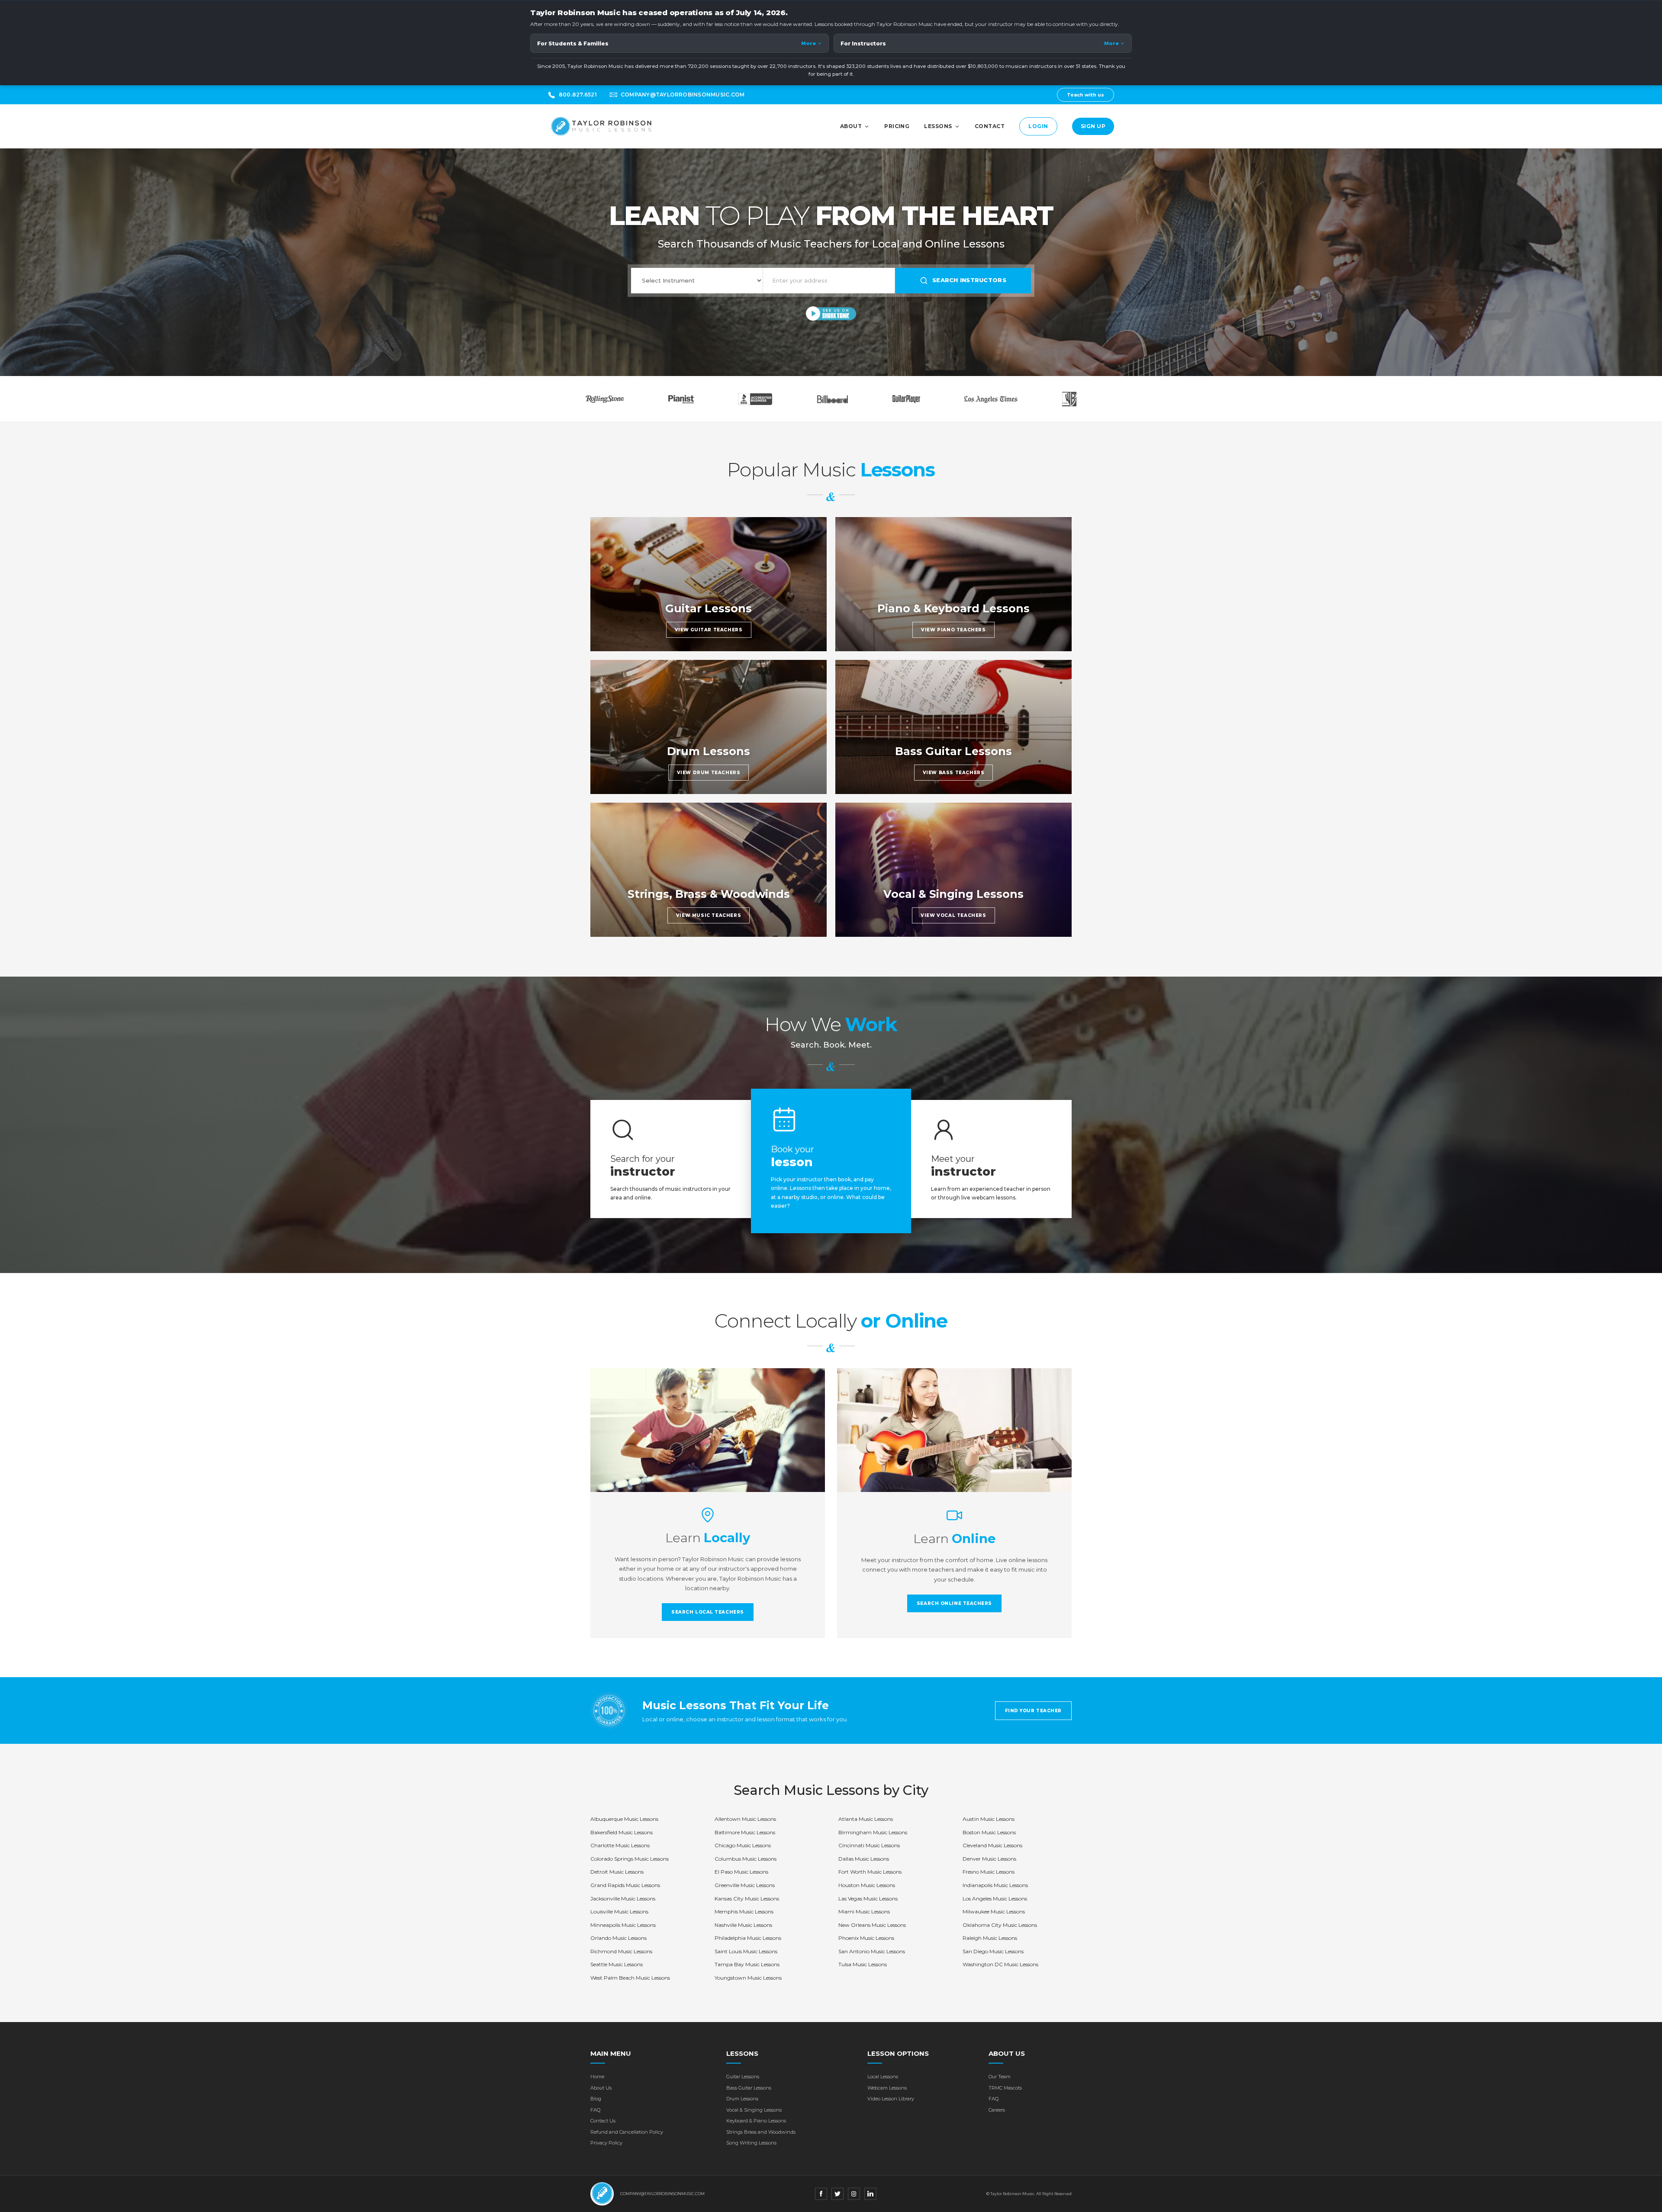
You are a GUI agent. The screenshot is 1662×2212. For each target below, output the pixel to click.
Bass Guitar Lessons (749, 2088)
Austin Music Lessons (989, 1819)
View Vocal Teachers (953, 915)
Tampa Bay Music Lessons (747, 1964)
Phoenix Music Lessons (866, 1938)
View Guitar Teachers (709, 630)
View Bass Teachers (954, 773)
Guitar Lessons (743, 2077)
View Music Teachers (709, 915)
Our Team (1000, 2077)
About (851, 126)
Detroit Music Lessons (617, 1872)
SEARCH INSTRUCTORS (969, 280)
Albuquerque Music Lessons (624, 1819)
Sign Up (1093, 126)
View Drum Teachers (709, 773)
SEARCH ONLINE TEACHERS (954, 1603)
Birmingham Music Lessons (873, 1832)
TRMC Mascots (1005, 2088)
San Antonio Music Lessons (872, 1951)
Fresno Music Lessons (989, 1872)
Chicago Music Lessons (743, 1845)
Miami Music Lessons (864, 1911)
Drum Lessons (742, 2099)
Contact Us (603, 2121)
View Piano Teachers (953, 630)
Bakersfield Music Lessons (622, 1832)
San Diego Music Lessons (993, 1951)
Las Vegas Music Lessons (868, 1899)
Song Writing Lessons (751, 2143)
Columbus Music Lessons (746, 1859)
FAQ (595, 2110)
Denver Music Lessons (989, 1859)
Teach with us (1085, 95)
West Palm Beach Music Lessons (630, 1978)
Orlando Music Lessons (618, 1938)
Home (597, 2077)
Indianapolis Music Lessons (995, 1885)
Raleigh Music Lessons (990, 1938)
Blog (596, 2099)
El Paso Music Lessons (741, 1872)
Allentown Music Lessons (745, 1819)
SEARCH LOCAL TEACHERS (708, 1612)
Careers (997, 2110)
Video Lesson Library (891, 2099)
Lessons (938, 126)
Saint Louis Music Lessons (746, 1951)
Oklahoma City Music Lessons (1000, 1925)
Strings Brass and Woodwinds (761, 2132)
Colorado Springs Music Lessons (630, 1859)
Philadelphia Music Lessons (748, 1938)
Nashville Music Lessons (743, 1925)
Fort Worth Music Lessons (870, 1872)
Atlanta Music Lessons (866, 1819)
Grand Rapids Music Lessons (625, 1885)
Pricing (897, 126)
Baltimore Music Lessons (745, 1832)
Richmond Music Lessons (621, 1951)
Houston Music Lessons (867, 1885)
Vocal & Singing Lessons (754, 2110)
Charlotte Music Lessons (620, 1845)
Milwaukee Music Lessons (994, 1911)
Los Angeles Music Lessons (995, 1899)
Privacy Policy (606, 2143)
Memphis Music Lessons (744, 1911)
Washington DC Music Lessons (1000, 1964)
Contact (990, 126)
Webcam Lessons (887, 2088)
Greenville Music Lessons (745, 1885)
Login (1038, 126)
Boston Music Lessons (989, 1832)
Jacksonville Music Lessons (623, 1899)
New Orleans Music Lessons (872, 1925)
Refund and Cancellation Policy (627, 2132)
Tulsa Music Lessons (863, 1964)
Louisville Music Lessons (619, 1911)
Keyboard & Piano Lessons (756, 2121)
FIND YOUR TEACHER (1033, 1711)
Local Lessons (883, 2077)
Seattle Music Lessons (617, 1964)
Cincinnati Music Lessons (869, 1845)
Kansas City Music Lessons (747, 1899)
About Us (601, 2088)
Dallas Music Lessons (864, 1859)
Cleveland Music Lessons (992, 1845)
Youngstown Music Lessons (748, 1978)
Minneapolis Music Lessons (623, 1925)
